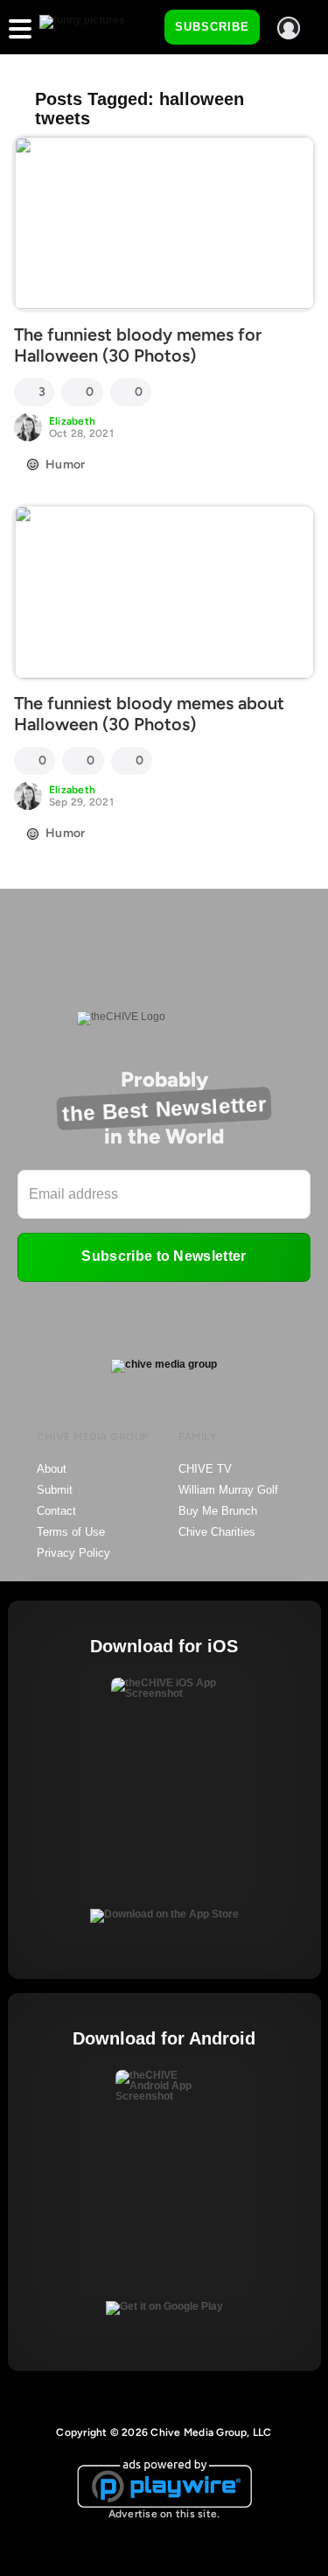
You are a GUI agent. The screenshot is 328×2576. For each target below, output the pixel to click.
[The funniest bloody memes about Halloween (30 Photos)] (164, 593)
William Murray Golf (228, 1490)
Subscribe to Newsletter (164, 1256)
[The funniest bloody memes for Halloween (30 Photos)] (164, 223)
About (52, 1469)
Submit (55, 1490)
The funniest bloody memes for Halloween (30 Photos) (138, 345)
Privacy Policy (73, 1553)
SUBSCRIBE (212, 27)
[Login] (289, 28)
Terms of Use (71, 1532)
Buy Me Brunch (218, 1511)
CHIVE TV (205, 1469)
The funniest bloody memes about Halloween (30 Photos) (149, 714)
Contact (56, 1511)
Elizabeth (72, 421)
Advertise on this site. (164, 2514)
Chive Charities (217, 1532)
